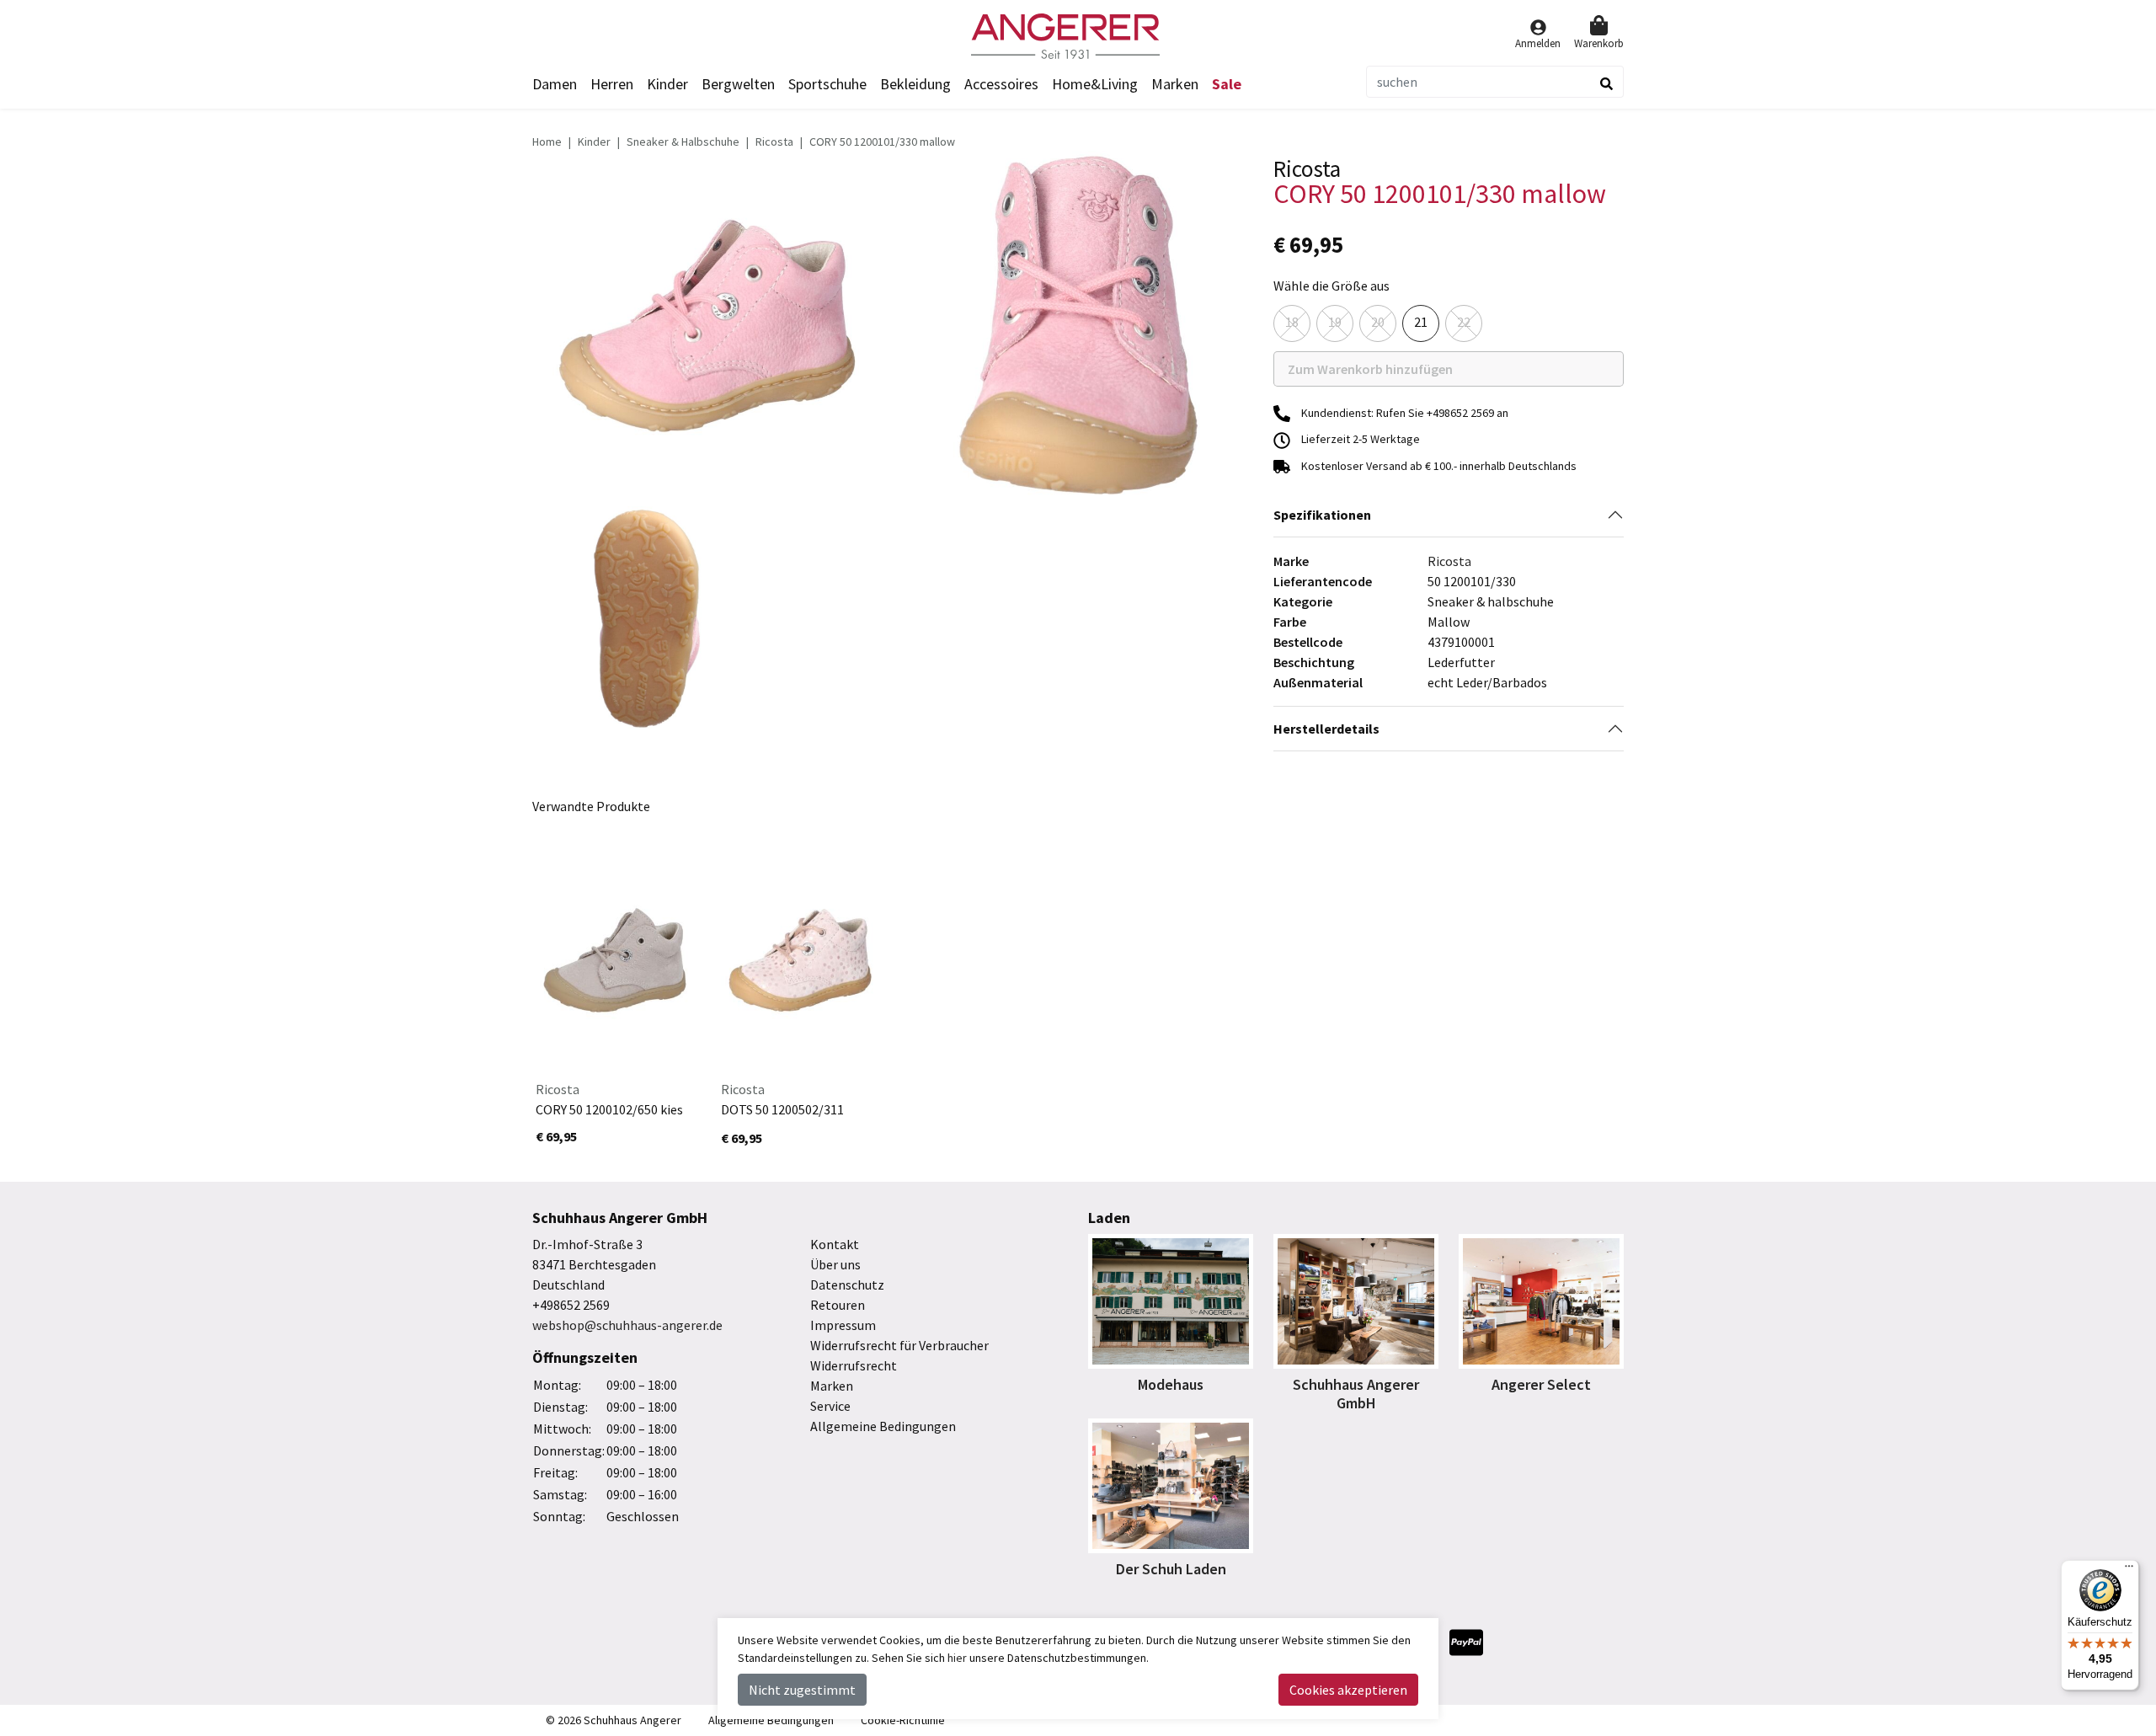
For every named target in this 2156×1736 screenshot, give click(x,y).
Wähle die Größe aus (1331, 286)
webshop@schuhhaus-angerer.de (627, 1325)
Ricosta (774, 142)
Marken (1175, 84)
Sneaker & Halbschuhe (683, 142)
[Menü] (2129, 1570)
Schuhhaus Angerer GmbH (1356, 1394)
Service (830, 1406)
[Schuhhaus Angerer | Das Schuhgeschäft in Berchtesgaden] (1078, 36)
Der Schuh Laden (1171, 1569)
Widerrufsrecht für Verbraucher (899, 1345)
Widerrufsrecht (854, 1365)
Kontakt (835, 1244)
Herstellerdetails (1326, 729)
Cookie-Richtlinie (903, 1720)
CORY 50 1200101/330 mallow (882, 142)
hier (957, 1658)
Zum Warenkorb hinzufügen (1388, 374)
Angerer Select (1541, 1384)
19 (1335, 322)
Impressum (843, 1325)
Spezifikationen (1322, 515)
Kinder (594, 142)
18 (1292, 322)
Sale (1227, 84)
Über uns (835, 1264)
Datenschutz (847, 1285)
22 (1464, 322)
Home (547, 142)
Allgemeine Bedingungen (883, 1426)
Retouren (838, 1305)
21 (1421, 322)
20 (1378, 322)
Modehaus (1171, 1384)
